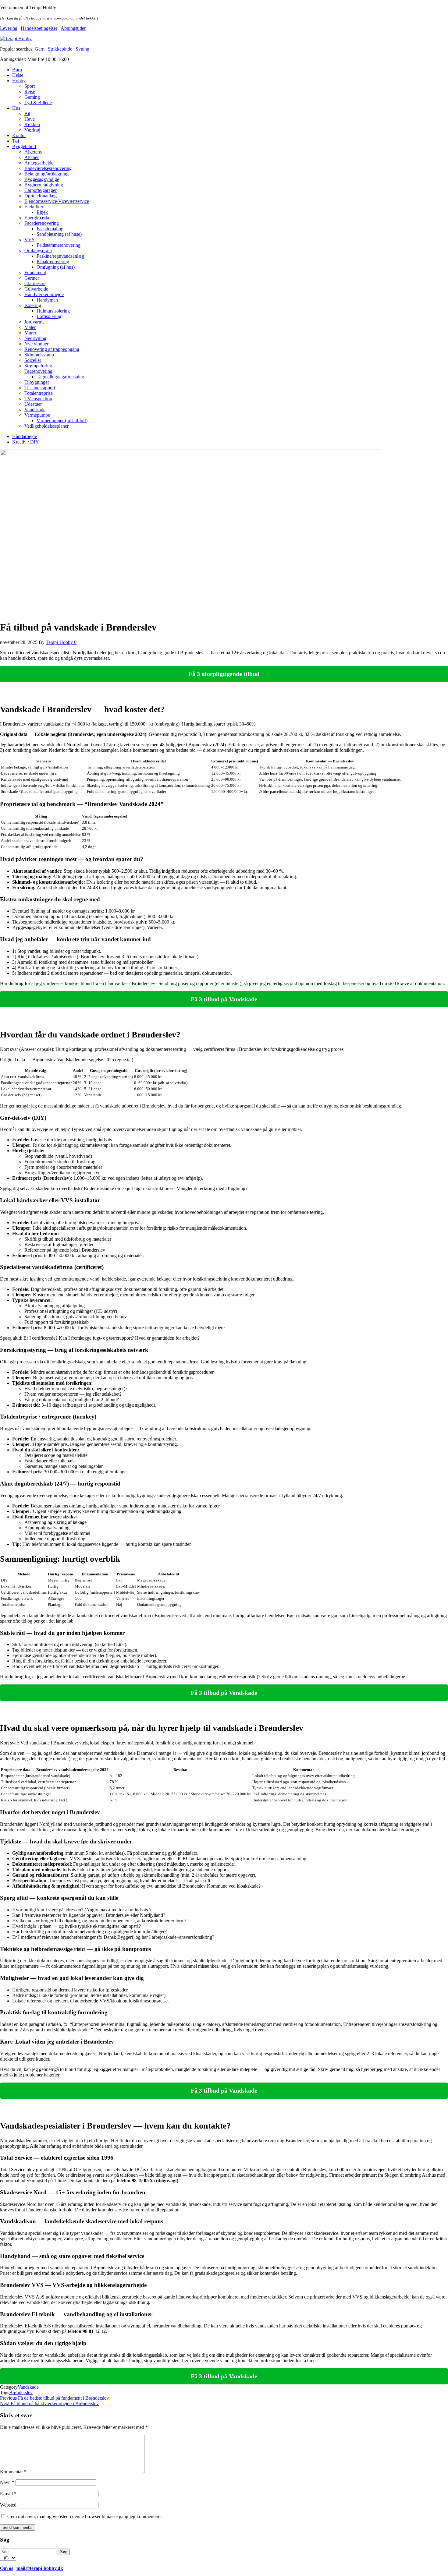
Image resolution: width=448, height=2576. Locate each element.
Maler (30, 327)
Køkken (32, 124)
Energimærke (37, 218)
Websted (8, 2505)
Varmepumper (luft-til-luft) (62, 420)
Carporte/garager (41, 190)
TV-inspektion (38, 399)
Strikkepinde (60, 49)
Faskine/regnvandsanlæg (60, 256)
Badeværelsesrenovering (48, 168)
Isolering (33, 305)
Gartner (32, 278)
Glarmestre (35, 283)
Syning (82, 49)
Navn (7, 2482)
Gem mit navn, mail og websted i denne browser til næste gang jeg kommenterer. (85, 2516)
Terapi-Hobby (60, 642)
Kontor (19, 135)
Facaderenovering (42, 223)
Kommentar (13, 2472)
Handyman (47, 300)
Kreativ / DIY (26, 442)
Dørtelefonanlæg (41, 196)
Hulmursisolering (53, 311)
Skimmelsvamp (39, 355)
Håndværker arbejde (44, 294)
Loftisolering (49, 316)
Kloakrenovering (53, 261)
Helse (18, 75)
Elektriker (34, 207)
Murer (30, 333)
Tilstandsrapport (40, 388)
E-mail (8, 2494)
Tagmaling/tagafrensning (60, 377)
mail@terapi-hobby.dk (40, 2568)
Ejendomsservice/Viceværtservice (57, 201)
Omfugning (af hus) (56, 267)
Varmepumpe (37, 415)
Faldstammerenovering (59, 245)
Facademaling (50, 229)
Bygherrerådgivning (44, 185)
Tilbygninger (37, 382)
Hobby (19, 81)
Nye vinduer (36, 344)
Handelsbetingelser (39, 28)
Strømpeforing (38, 366)
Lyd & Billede (38, 102)
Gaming (32, 97)
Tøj (16, 141)
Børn (17, 70)
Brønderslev (21, 2392)
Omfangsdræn (38, 251)
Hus (16, 108)
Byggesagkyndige (42, 179)
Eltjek (42, 212)
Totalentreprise (39, 393)
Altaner (32, 157)
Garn (40, 49)
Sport (30, 86)
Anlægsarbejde (39, 163)
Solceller (33, 360)
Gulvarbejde (36, 289)
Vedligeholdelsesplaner (46, 426)
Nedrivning (35, 338)
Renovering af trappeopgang (52, 349)
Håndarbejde (25, 436)
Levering (9, 28)
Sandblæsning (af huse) (59, 234)
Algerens (33, 152)
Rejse (30, 92)
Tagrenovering (38, 371)
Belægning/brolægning (46, 174)
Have (30, 119)
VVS (29, 240)
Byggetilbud (24, 146)
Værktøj (32, 130)
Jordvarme (34, 322)
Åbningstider (73, 28)
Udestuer (33, 404)
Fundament (35, 272)
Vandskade (35, 410)
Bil (27, 113)
